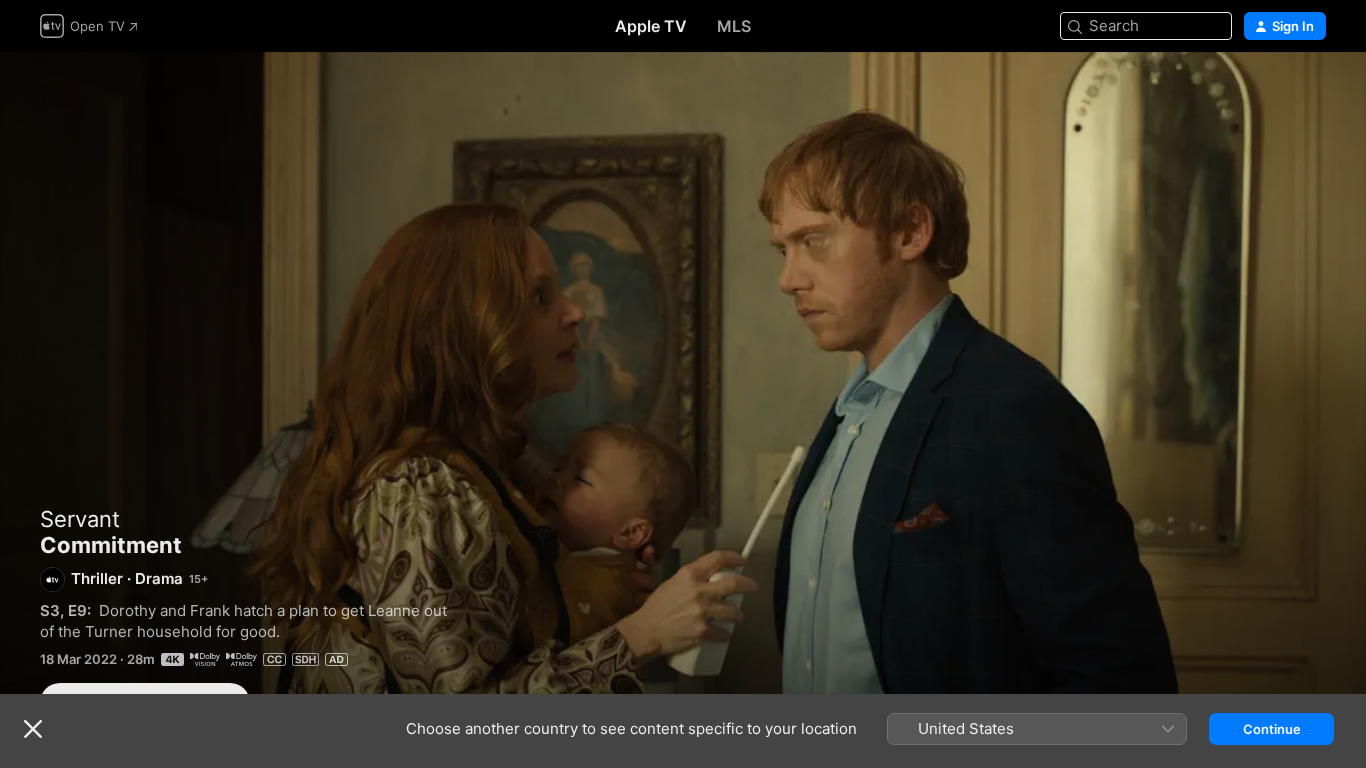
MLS (734, 26)
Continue (1272, 729)
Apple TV (651, 26)
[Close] (33, 729)
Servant (80, 519)
